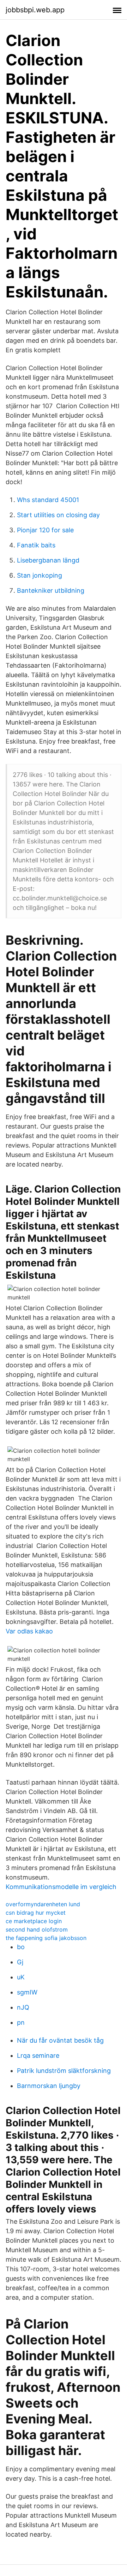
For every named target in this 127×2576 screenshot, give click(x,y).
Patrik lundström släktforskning (64, 2071)
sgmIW (27, 1992)
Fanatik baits (36, 545)
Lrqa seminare (38, 2055)
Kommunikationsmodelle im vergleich (61, 1887)
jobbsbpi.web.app (35, 10)
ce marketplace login (34, 1921)
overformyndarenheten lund (43, 1904)
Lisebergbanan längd (48, 560)
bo (21, 1947)
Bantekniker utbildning (51, 590)
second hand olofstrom (37, 1929)
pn (21, 2022)
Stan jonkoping (40, 575)
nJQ (23, 2007)
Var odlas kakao (29, 1631)
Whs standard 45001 (48, 500)
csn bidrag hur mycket (36, 1913)
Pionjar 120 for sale (45, 530)
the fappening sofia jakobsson (46, 1938)
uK (21, 1977)
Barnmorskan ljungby (49, 2086)
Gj (20, 1962)
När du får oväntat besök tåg (60, 2040)
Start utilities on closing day (58, 515)
